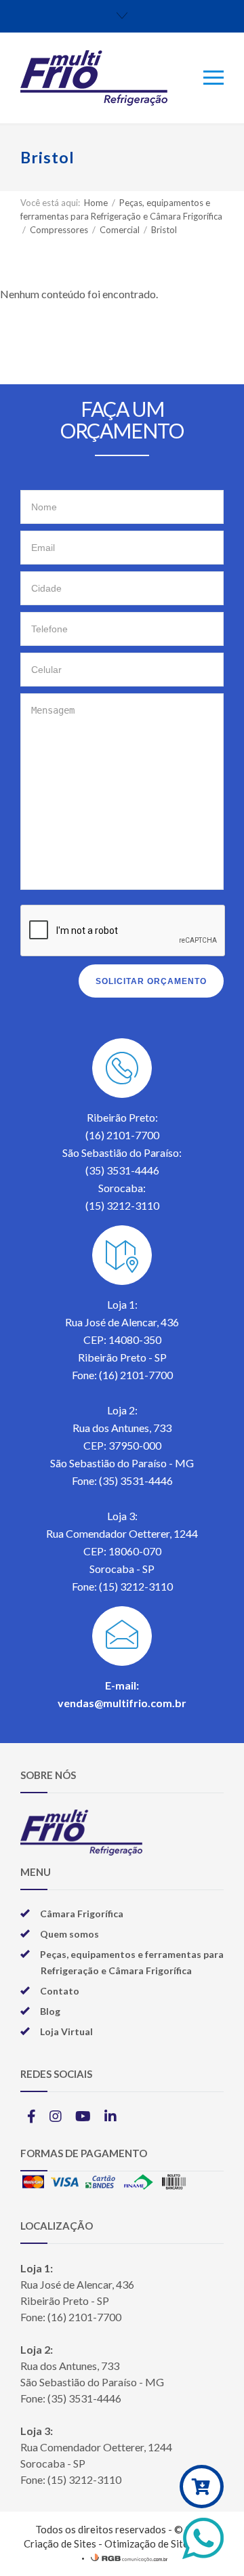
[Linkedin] (110, 2116)
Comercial (121, 230)
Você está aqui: (50, 203)
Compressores (60, 230)
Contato (60, 1991)
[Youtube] (83, 2116)
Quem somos (69, 1934)
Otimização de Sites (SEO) (163, 2543)
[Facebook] (32, 2116)
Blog (50, 2011)
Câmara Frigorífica (82, 1914)
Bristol (164, 230)
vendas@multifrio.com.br (122, 1703)
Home (96, 203)
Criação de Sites (60, 2543)
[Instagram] (56, 2116)
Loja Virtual (66, 2031)
